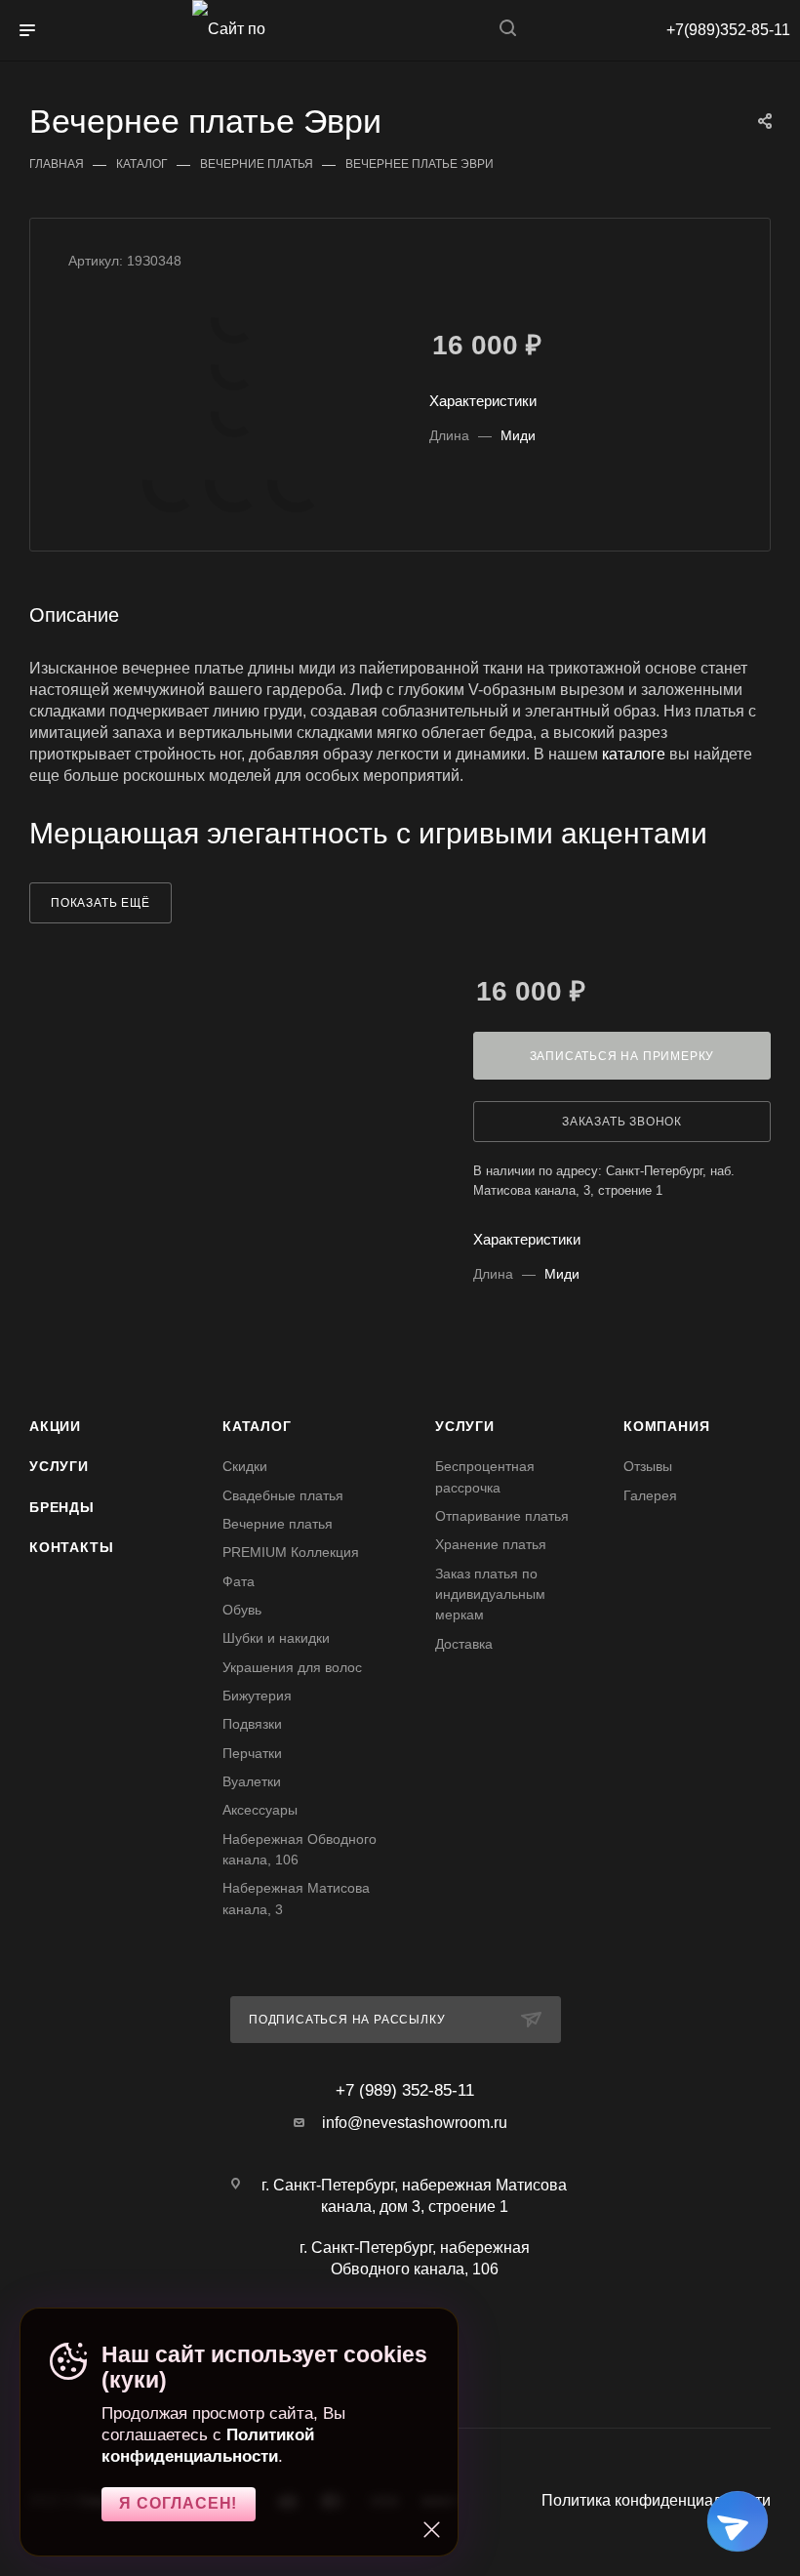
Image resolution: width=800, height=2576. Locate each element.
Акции (55, 1426)
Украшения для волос (292, 1667)
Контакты (71, 1547)
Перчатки (252, 1753)
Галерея (650, 1495)
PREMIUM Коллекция (291, 1552)
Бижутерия (257, 1696)
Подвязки (252, 1724)
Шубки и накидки (276, 1638)
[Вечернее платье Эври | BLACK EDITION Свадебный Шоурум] (234, 320)
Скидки (245, 1466)
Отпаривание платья (502, 1516)
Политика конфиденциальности (656, 2500)
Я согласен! (178, 2503)
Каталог (257, 1426)
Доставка (464, 1644)
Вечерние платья (278, 1524)
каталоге (634, 754)
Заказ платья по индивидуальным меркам (490, 1595)
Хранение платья (491, 1544)
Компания (666, 1426)
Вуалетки (252, 1781)
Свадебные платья (283, 1495)
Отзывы (648, 1466)
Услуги (59, 1466)
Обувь (242, 1610)
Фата (239, 1581)
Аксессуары (260, 1810)
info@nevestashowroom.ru (415, 2123)
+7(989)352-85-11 (728, 30)
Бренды (62, 1507)
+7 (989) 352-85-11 (405, 2090)
